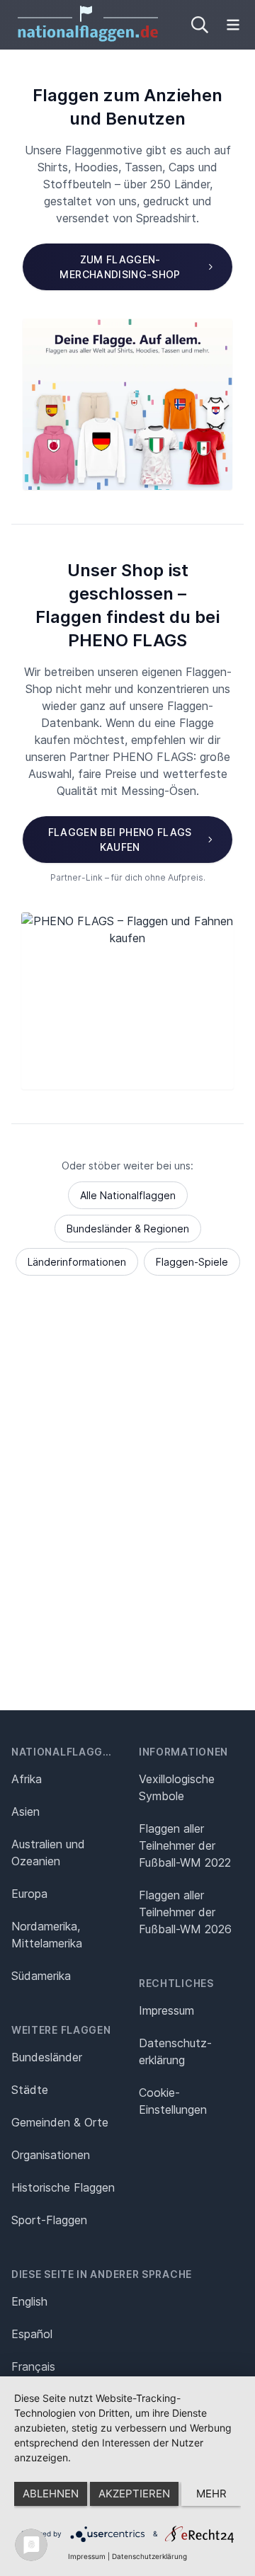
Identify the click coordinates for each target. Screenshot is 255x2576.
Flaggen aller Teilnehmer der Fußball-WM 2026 (185, 1912)
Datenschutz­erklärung (175, 2051)
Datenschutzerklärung (149, 2556)
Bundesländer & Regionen (128, 1229)
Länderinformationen (77, 1262)
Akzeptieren (134, 2494)
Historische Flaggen (63, 2187)
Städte (30, 2090)
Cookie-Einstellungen (173, 2101)
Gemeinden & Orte (60, 2122)
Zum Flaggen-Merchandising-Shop (120, 267)
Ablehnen (51, 2494)
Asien (25, 1811)
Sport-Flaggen (49, 2220)
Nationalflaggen (64, 1752)
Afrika (27, 1779)
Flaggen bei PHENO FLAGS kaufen (120, 840)
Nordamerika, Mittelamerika (47, 1935)
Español (32, 2334)
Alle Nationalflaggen (128, 1195)
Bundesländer (47, 2057)
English (29, 2301)
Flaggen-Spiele (192, 1262)
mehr (211, 2494)
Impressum (166, 2010)
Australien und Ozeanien (48, 1853)
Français (33, 2366)
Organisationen (51, 2155)
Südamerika (41, 1976)
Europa (29, 1894)
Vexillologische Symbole (177, 1787)
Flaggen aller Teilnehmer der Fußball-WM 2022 (185, 1845)
